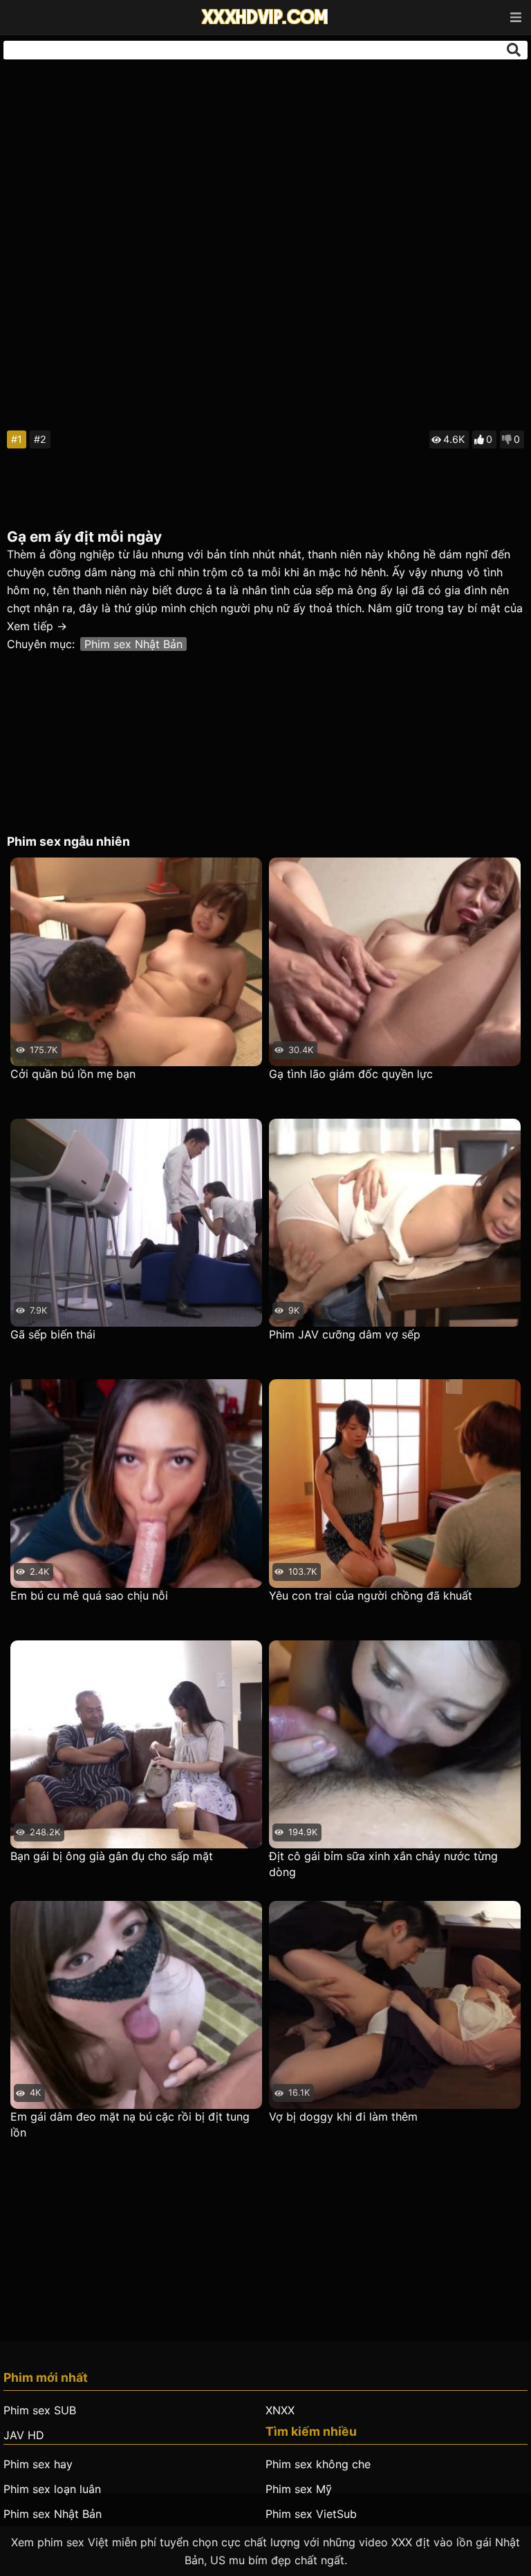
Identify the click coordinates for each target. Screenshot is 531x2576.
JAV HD (24, 2435)
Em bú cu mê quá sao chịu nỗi (89, 1595)
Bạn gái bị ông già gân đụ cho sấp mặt (112, 1856)
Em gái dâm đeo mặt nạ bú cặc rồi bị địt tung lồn (130, 2124)
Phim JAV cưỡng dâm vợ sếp (345, 1334)
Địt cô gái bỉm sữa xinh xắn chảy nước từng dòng (383, 1864)
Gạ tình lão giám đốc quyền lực (351, 1074)
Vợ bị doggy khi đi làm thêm (343, 2116)
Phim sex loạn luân (52, 2489)
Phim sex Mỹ (299, 2489)
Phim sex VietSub (311, 2514)
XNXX (280, 2410)
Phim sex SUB (40, 2410)
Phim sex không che (318, 2464)
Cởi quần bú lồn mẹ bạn (73, 1074)
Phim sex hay (38, 2464)
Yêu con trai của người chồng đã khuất (371, 1595)
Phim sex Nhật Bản (133, 644)
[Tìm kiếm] (514, 50)
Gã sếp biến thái (53, 1334)
